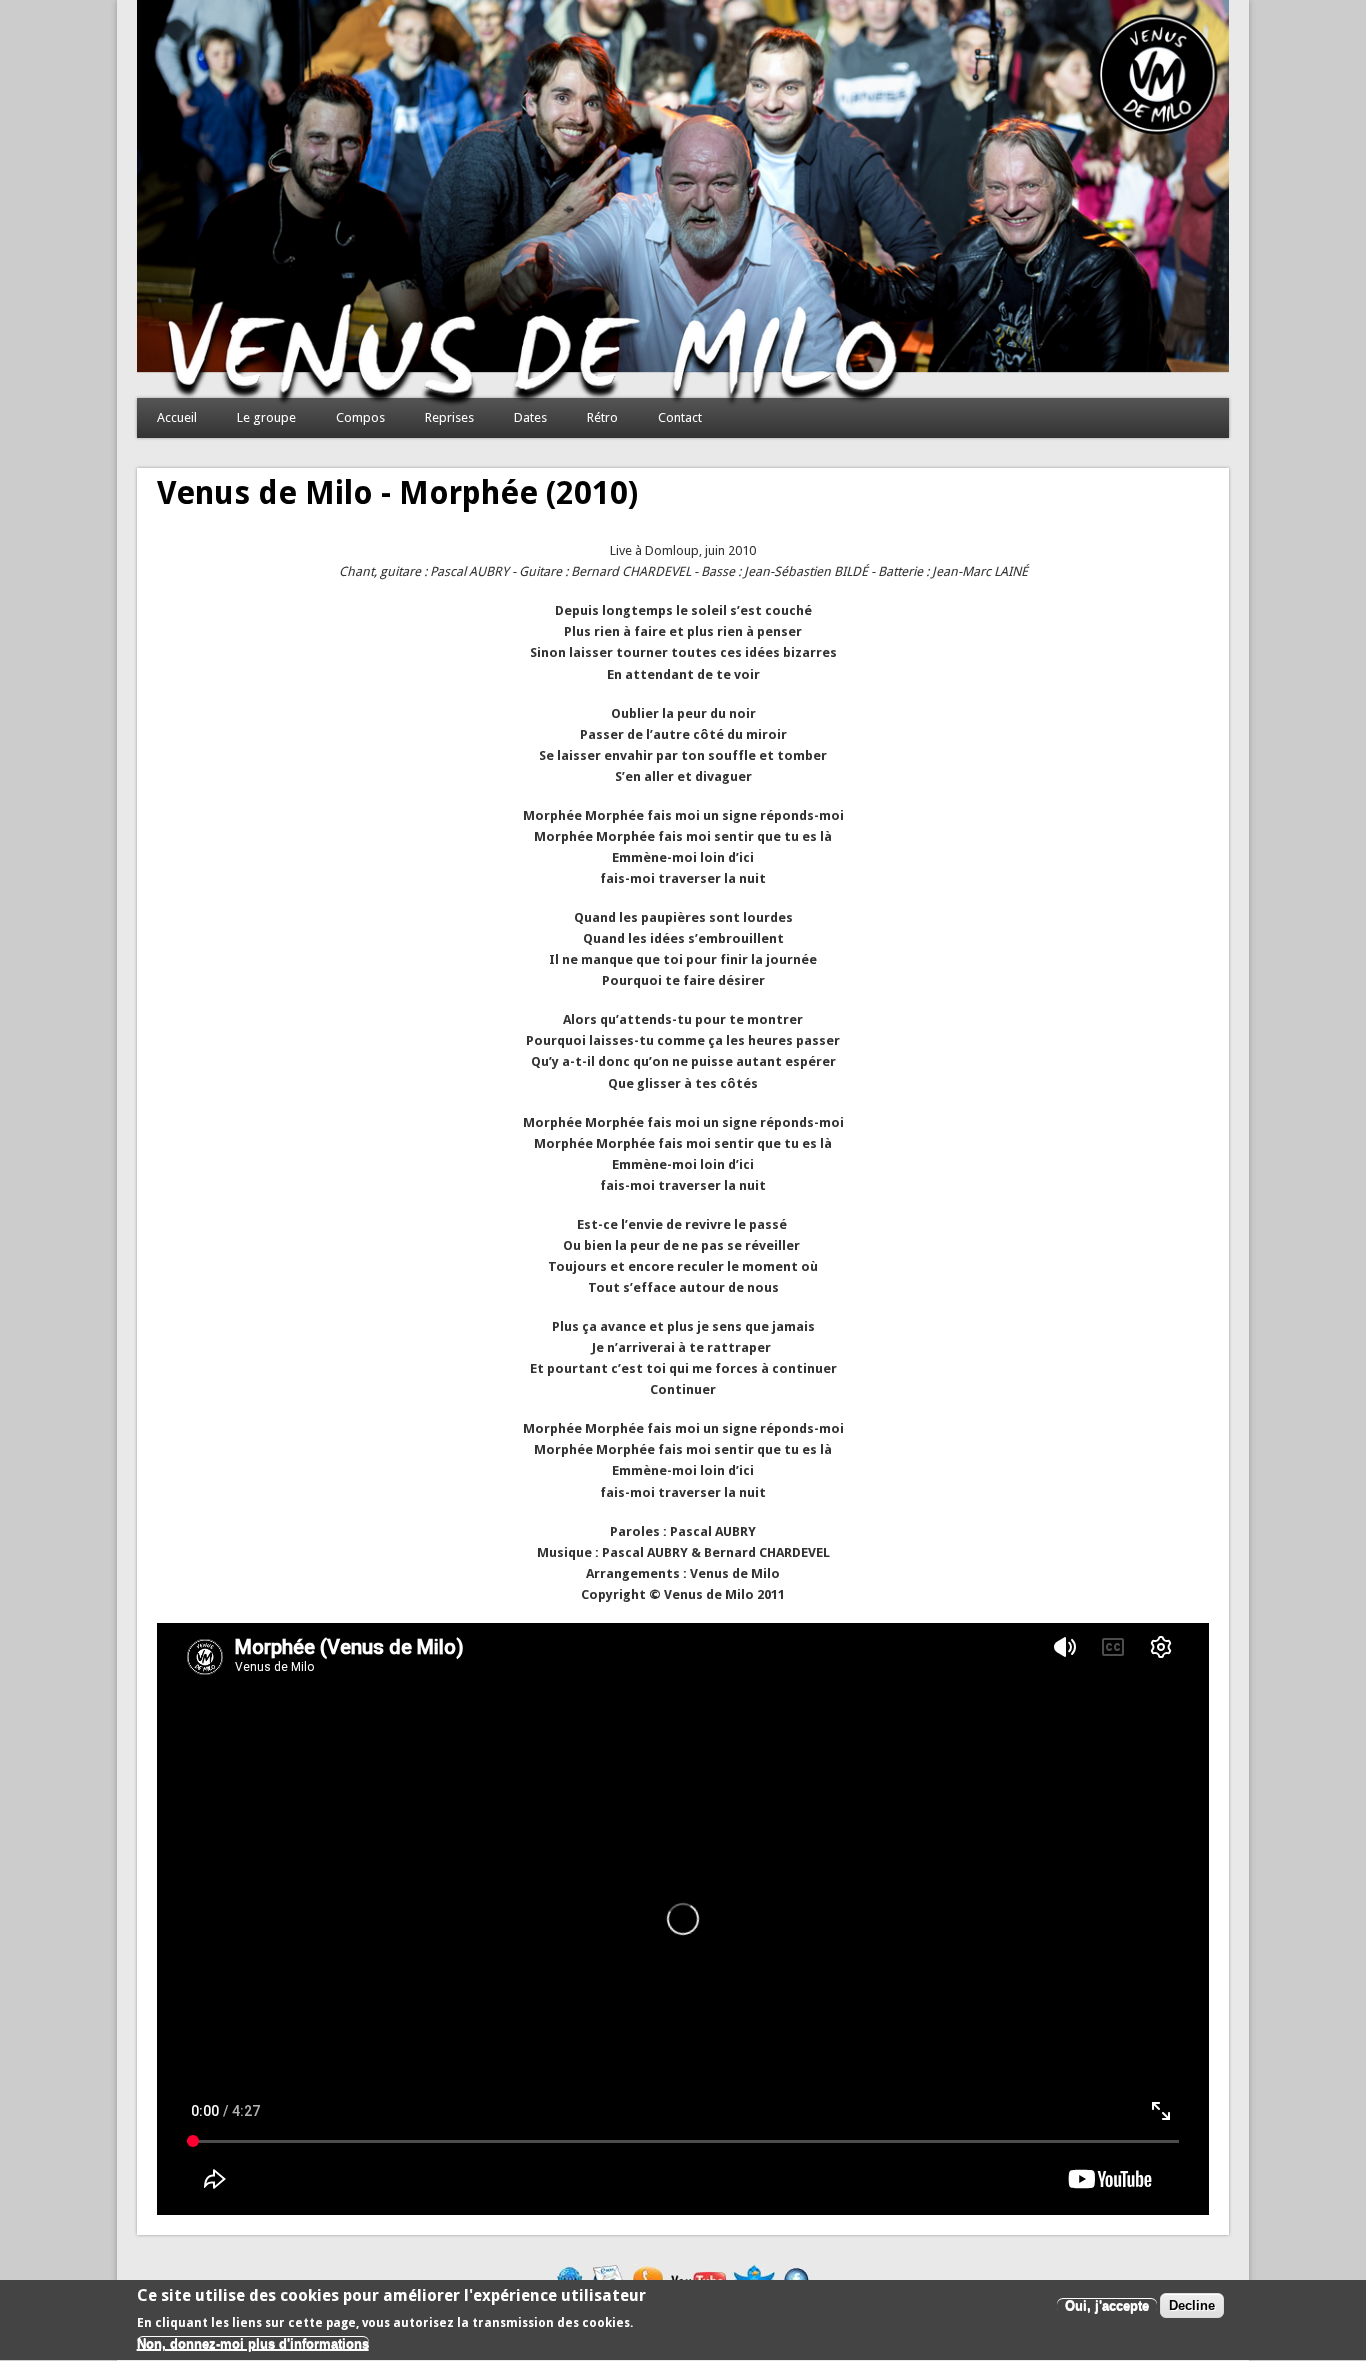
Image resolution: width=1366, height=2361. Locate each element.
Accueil (177, 417)
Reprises (449, 417)
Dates (530, 417)
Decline (1192, 2306)
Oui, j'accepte (1107, 2306)
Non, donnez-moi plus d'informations (253, 2344)
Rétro (602, 417)
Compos (360, 417)
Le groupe (266, 417)
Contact (680, 417)
